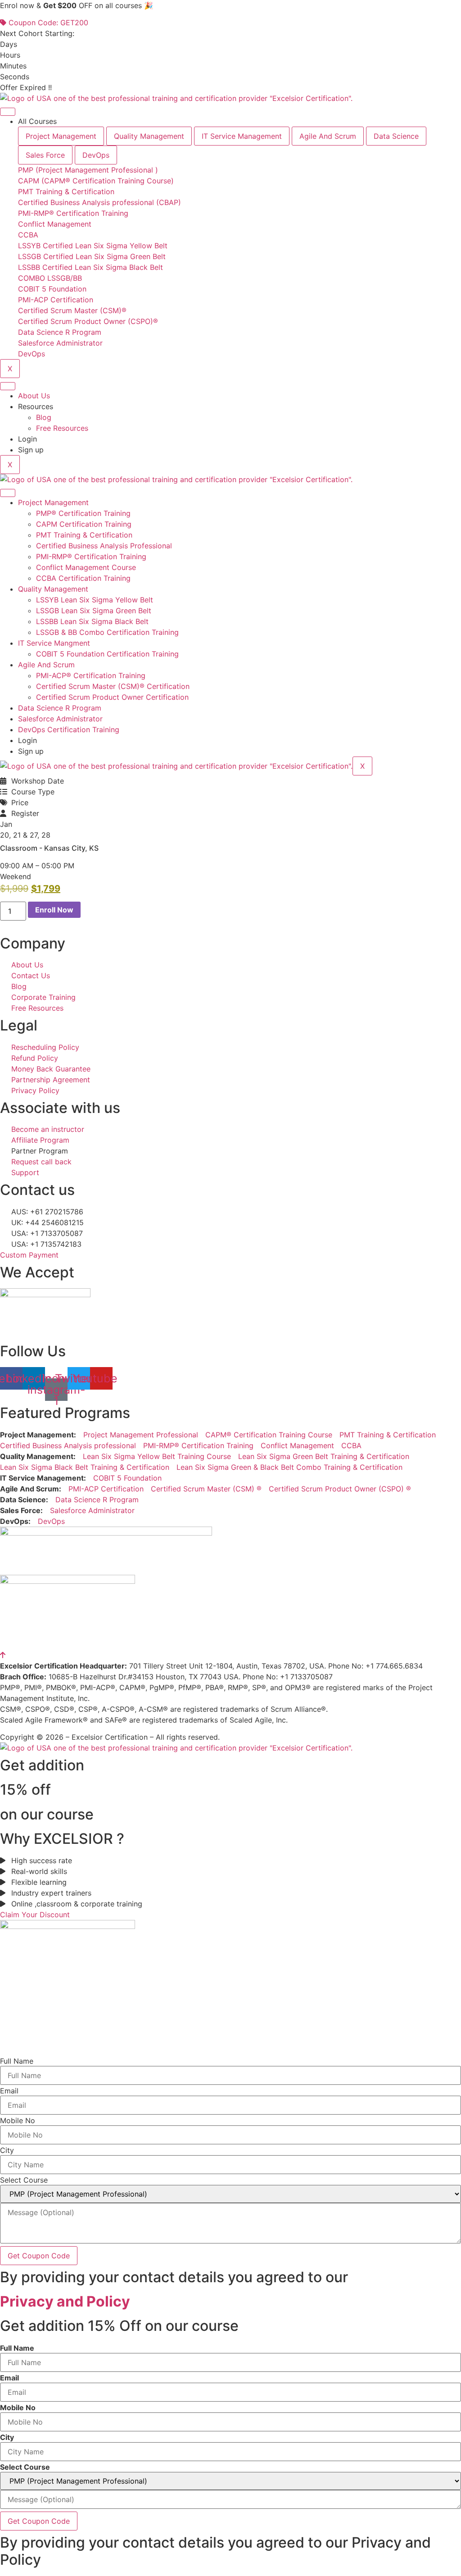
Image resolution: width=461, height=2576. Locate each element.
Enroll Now (54, 910)
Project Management (53, 502)
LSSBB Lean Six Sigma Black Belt (92, 621)
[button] (16, 876)
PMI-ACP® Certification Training (91, 675)
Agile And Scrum (46, 665)
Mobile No (18, 2120)
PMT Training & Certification (84, 535)
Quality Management (53, 589)
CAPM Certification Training (84, 524)
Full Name (17, 2061)
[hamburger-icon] (8, 112)
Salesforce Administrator (60, 719)
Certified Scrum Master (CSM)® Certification (113, 686)
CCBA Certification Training (83, 578)
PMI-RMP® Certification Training (91, 556)
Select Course (24, 2180)
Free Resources (62, 428)
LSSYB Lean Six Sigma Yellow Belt (95, 600)
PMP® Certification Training (83, 513)
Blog (44, 417)
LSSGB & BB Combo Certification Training (107, 632)
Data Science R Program (60, 708)
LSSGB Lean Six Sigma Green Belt (94, 611)
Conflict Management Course (86, 567)
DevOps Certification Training (69, 729)
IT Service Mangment (54, 643)
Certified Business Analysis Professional (104, 546)
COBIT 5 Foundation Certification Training (107, 654)
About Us (34, 396)
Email (9, 2091)
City (7, 2150)
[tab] (61, 136)
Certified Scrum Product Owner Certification (112, 697)
